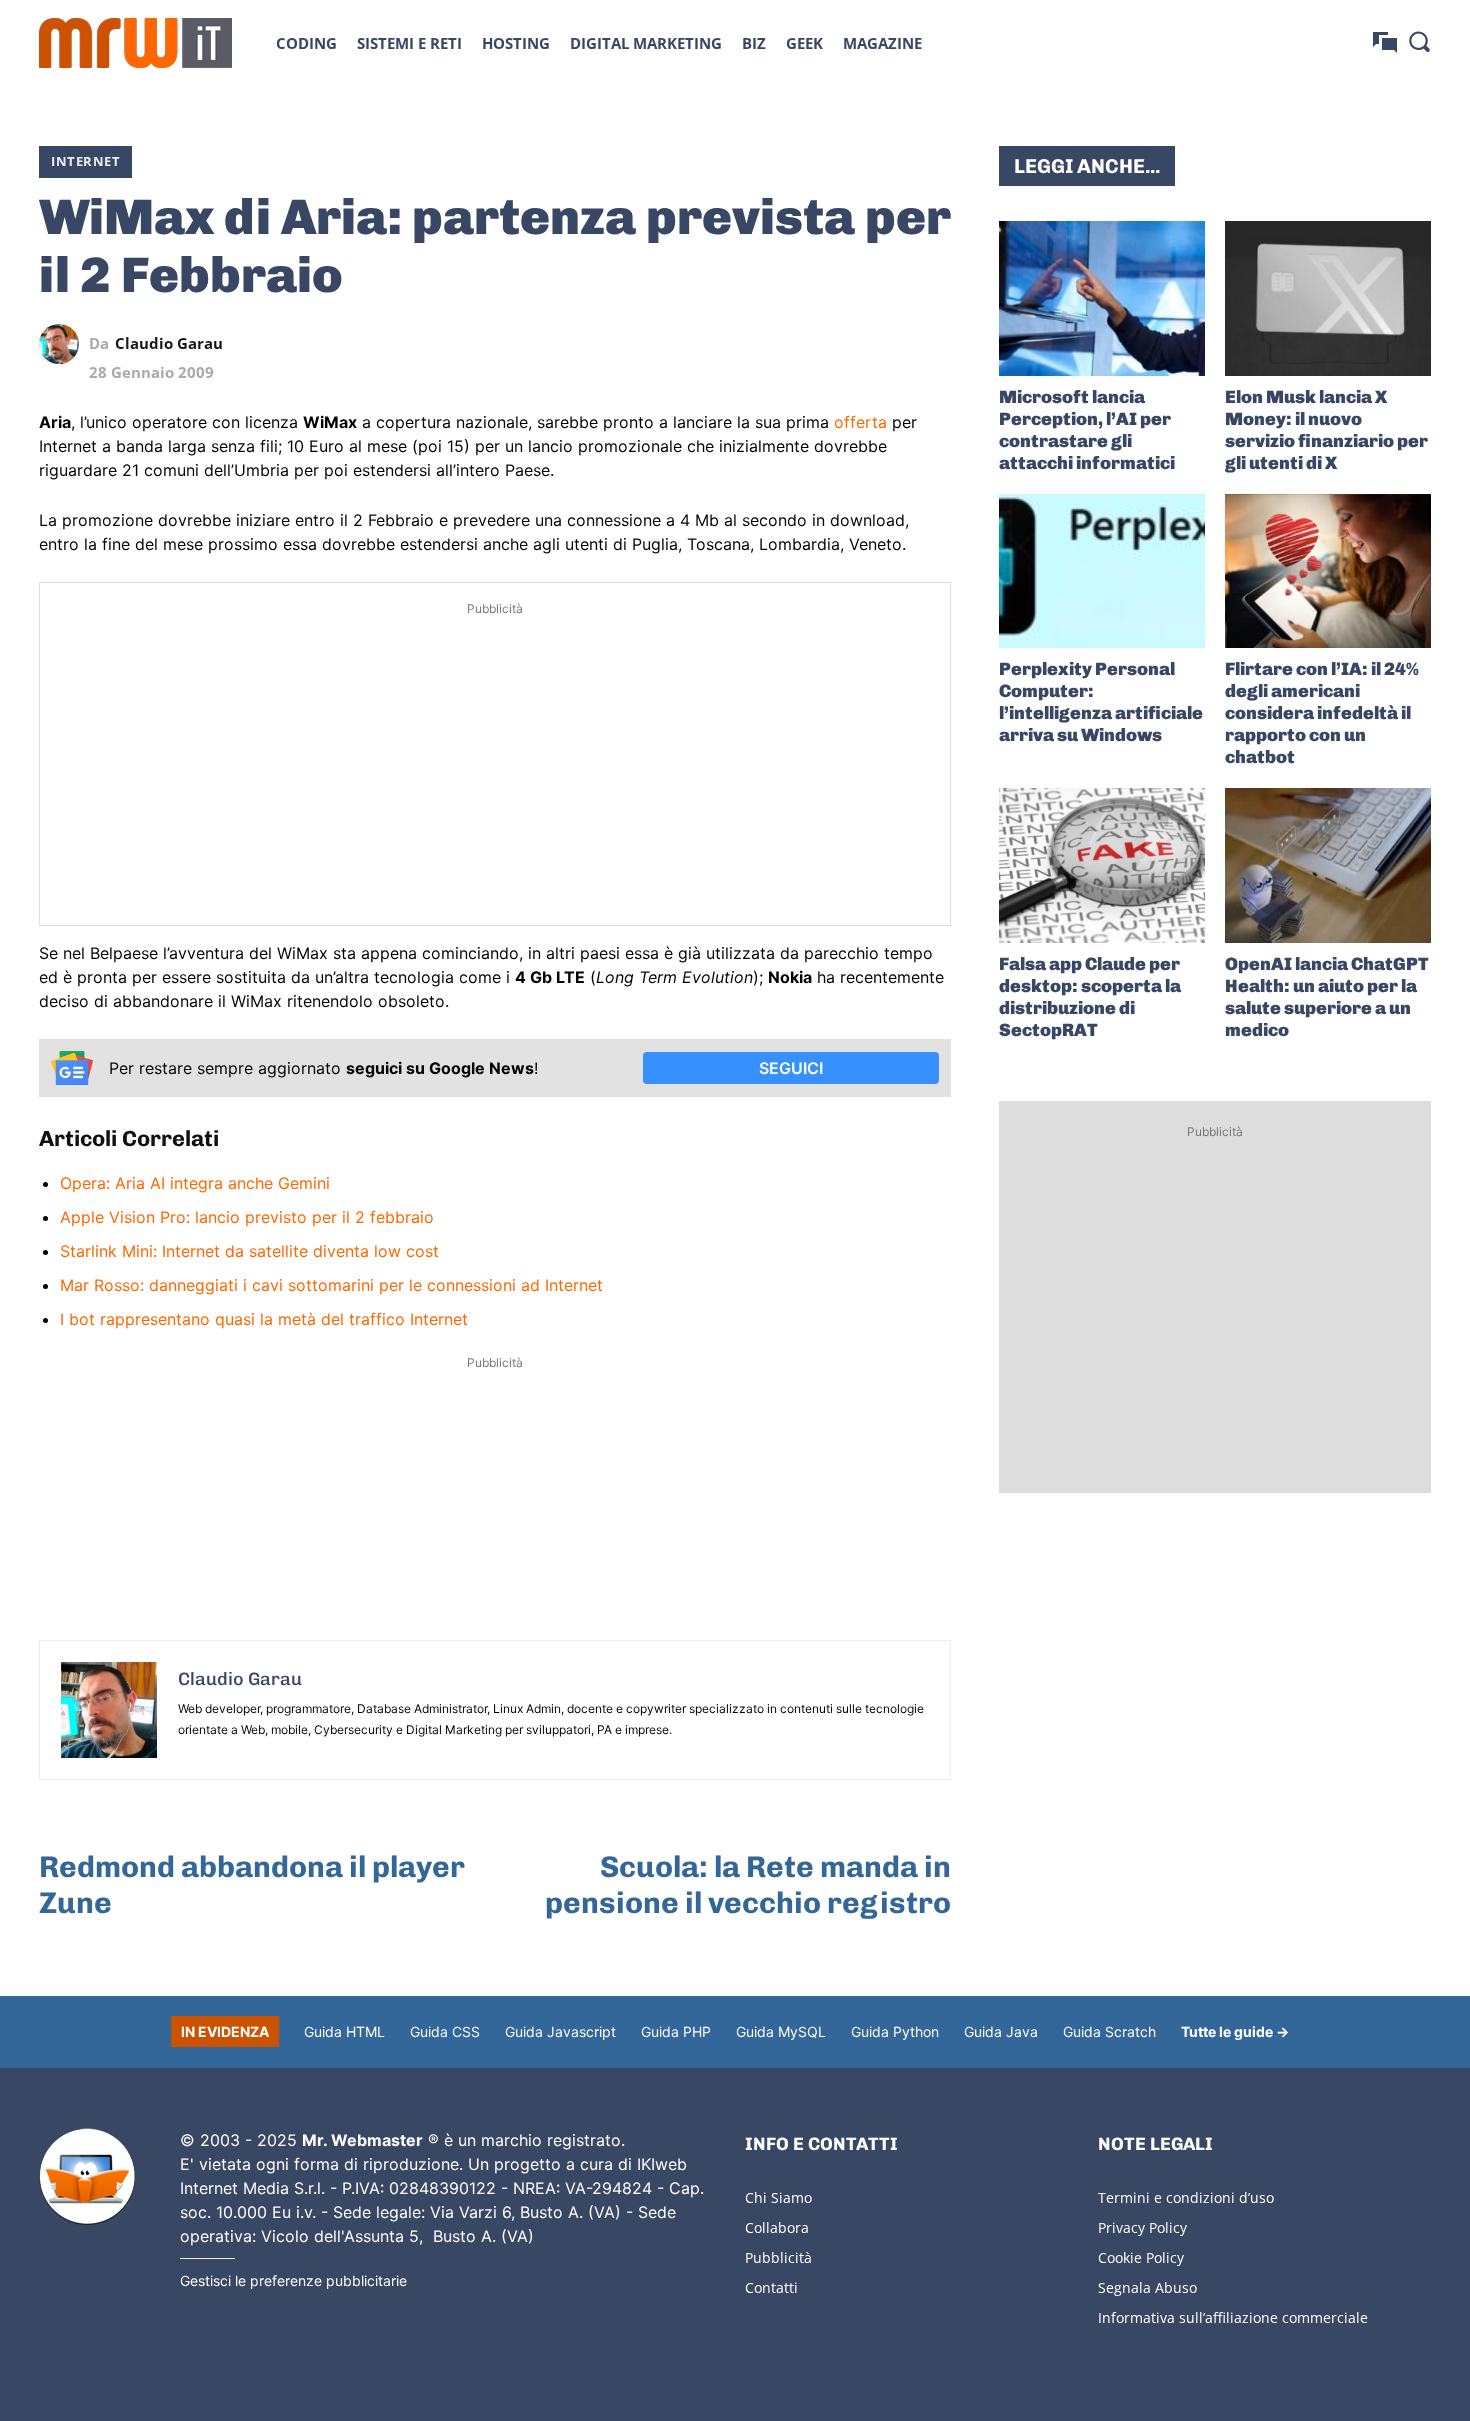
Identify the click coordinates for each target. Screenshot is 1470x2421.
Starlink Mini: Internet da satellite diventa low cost (249, 1251)
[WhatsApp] (839, 344)
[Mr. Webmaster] (87, 2177)
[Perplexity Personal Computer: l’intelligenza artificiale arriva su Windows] (1102, 571)
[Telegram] (885, 344)
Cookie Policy (1141, 2257)
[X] (747, 344)
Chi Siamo (778, 2197)
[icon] (1385, 42)
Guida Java (1001, 2031)
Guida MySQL (781, 2031)
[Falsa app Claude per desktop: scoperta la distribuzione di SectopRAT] (1102, 865)
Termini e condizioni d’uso (1186, 2197)
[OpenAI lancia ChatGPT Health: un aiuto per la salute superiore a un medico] (1328, 865)
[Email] (931, 344)
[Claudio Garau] (64, 344)
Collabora (777, 2227)
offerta (860, 422)
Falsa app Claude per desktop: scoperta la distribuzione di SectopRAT (1090, 997)
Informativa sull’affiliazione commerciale (1233, 2317)
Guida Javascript (560, 2031)
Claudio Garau (169, 343)
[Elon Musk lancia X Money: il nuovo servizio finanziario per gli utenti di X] (1328, 298)
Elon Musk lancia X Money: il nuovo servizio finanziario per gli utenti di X (1326, 430)
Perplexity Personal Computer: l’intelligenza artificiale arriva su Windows (1101, 702)
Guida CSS (445, 2031)
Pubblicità (778, 2257)
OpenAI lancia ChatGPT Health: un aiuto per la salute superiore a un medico (1327, 997)
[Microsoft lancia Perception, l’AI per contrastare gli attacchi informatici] (1102, 298)
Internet (85, 161)
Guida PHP (676, 2031)
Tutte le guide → (1235, 2031)
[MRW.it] (135, 43)
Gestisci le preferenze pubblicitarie (293, 2280)
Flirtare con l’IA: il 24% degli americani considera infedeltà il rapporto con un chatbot (1322, 713)
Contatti (771, 2287)
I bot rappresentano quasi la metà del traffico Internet (264, 1319)
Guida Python (895, 2031)
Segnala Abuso (1147, 2287)
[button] (1419, 41)
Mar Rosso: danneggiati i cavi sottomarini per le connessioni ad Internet (331, 1285)
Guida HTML (344, 2031)
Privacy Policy (1142, 2227)
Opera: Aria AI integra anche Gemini (195, 1183)
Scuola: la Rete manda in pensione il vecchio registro (748, 1885)
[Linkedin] (793, 344)
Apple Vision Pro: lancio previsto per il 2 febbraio (247, 1217)
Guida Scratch (1109, 2031)
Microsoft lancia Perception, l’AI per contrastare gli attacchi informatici (1087, 430)
